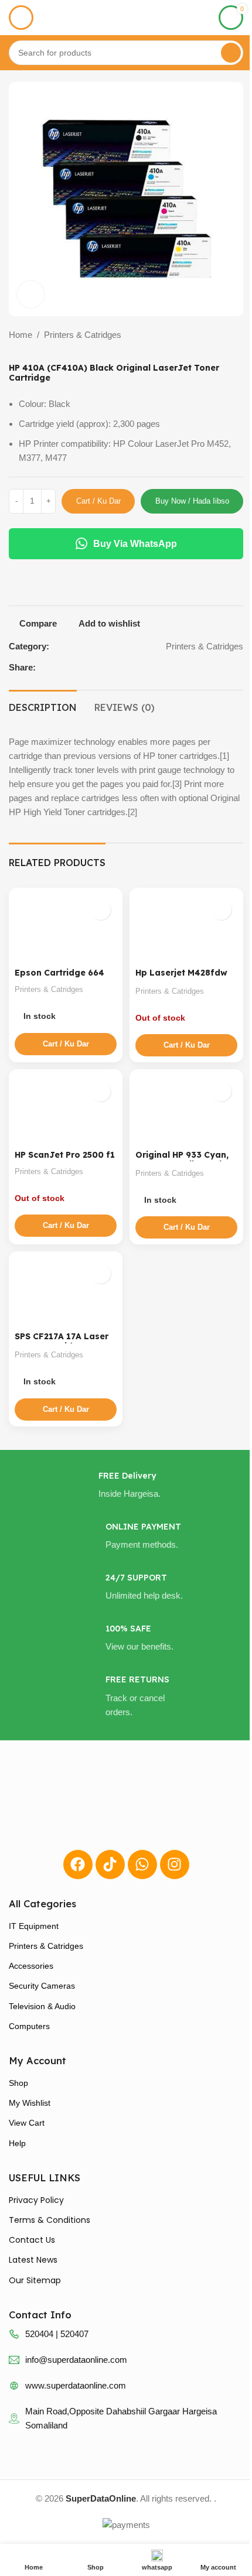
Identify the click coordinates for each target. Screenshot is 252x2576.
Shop (18, 2083)
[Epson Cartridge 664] (66, 929)
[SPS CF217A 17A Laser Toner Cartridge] (66, 1292)
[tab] (43, 706)
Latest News (33, 2260)
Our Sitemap (35, 2280)
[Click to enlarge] (31, 294)
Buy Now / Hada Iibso (192, 501)
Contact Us (32, 2240)
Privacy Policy (36, 2200)
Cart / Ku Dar (98, 501)
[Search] (231, 53)
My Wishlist (30, 2103)
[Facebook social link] (226, 667)
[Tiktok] (110, 1865)
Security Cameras (42, 1986)
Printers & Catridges (83, 335)
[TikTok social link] (240, 667)
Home (21, 335)
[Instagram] (175, 1865)
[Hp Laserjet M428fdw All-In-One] (186, 929)
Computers (29, 2026)
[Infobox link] (126, 1486)
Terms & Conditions (50, 2220)
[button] (66, 1044)
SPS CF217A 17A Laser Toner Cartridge (62, 1341)
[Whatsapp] (142, 1865)
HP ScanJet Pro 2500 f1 (65, 1155)
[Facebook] (78, 1865)
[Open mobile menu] (21, 18)
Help (17, 2143)
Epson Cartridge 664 (59, 973)
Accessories (31, 1966)
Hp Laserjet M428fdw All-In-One (181, 978)
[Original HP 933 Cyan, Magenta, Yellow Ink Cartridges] (186, 1110)
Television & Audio (42, 2006)
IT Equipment (34, 1926)
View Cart (27, 2123)
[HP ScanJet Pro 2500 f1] (66, 1110)
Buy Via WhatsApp (135, 544)
